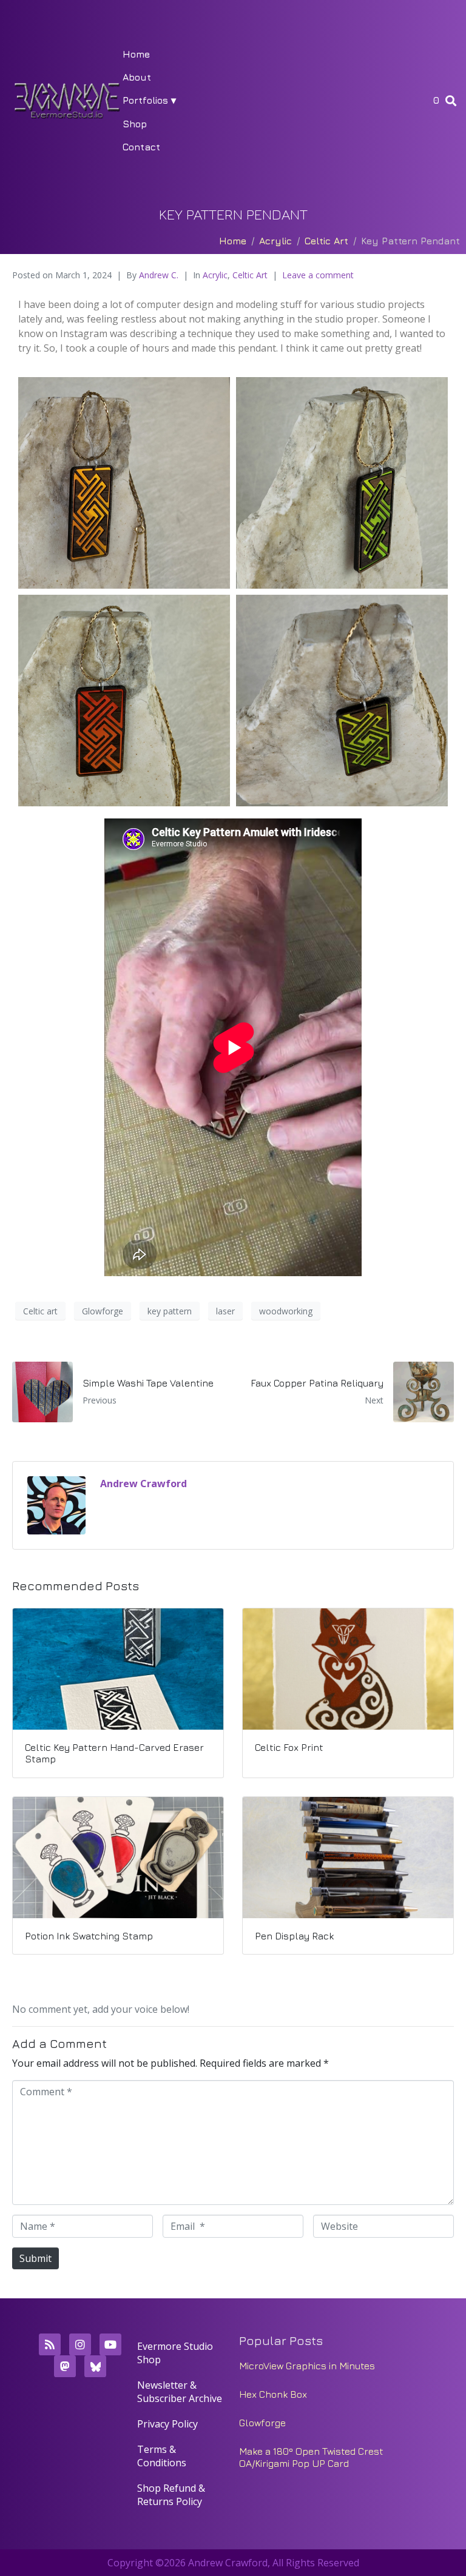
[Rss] (50, 2344)
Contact (141, 147)
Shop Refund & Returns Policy (171, 2495)
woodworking (286, 1311)
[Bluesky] (95, 2366)
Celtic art (40, 1311)
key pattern (170, 1311)
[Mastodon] (65, 2366)
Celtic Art (250, 275)
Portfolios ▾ (149, 100)
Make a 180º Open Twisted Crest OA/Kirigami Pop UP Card (311, 2457)
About (137, 77)
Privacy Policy (167, 2424)
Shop (135, 124)
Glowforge (103, 1311)
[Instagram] (80, 2344)
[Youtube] (110, 2344)
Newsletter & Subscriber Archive (180, 2392)
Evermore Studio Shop (175, 2353)
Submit (35, 2258)
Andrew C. (159, 275)
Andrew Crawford (144, 1484)
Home (136, 54)
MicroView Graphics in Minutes (307, 2366)
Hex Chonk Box (273, 2394)
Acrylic (215, 275)
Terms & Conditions (162, 2456)
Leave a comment (318, 275)
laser (225, 1311)
